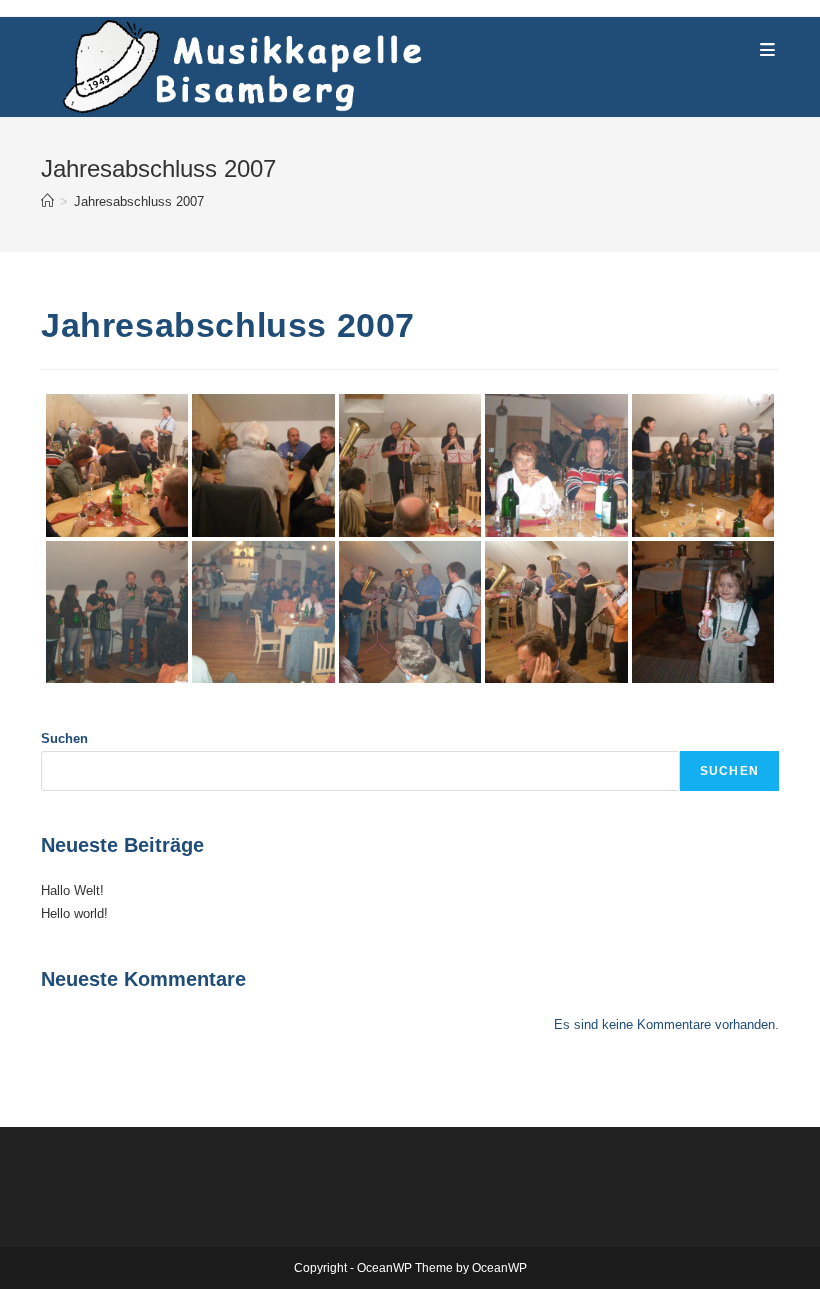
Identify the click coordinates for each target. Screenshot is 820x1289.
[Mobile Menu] (768, 50)
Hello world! (74, 913)
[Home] (47, 201)
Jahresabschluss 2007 (139, 201)
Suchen (64, 738)
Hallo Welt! (72, 890)
